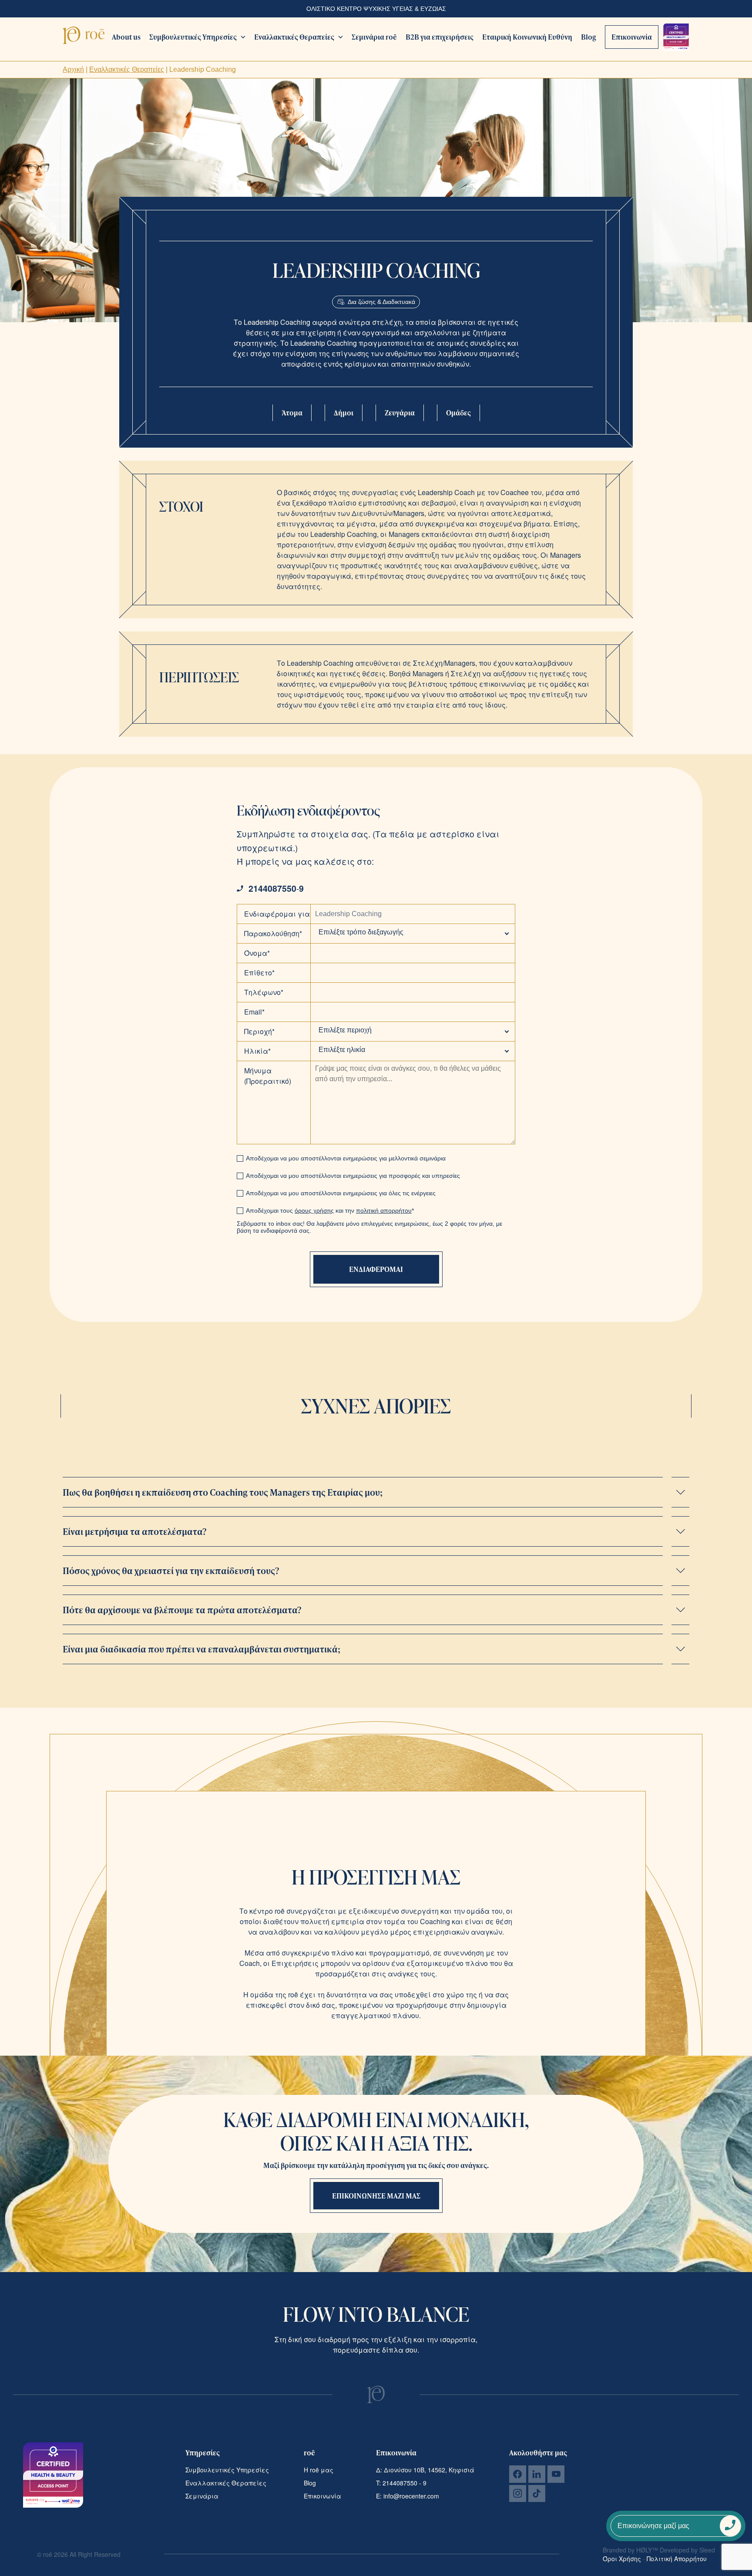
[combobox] (413, 932)
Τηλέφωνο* (264, 992)
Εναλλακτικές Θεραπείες (294, 37)
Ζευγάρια (400, 413)
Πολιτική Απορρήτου (677, 2559)
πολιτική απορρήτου (384, 1210)
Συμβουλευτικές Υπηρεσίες (193, 37)
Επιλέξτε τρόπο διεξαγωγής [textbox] (361, 932)
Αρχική (73, 69)
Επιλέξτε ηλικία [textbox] (342, 1050)
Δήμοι (344, 413)
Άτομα (292, 413)
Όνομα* (257, 953)
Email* (254, 1012)
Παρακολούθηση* (273, 933)
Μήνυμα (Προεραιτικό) (268, 1076)
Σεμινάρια (202, 2496)
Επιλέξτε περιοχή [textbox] (345, 1030)
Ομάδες (458, 413)
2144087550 (272, 888)
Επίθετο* (259, 973)
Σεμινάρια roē (374, 37)
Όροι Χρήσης (623, 2559)
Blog (589, 37)
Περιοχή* (259, 1031)
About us (126, 37)
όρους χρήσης (314, 1210)
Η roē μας (319, 2470)
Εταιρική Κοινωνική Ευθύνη (527, 37)
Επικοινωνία (632, 37)
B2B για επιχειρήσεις (440, 37)
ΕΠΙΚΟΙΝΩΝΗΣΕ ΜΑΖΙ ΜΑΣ (376, 2196)
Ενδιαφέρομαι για (277, 914)
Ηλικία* (257, 1051)
